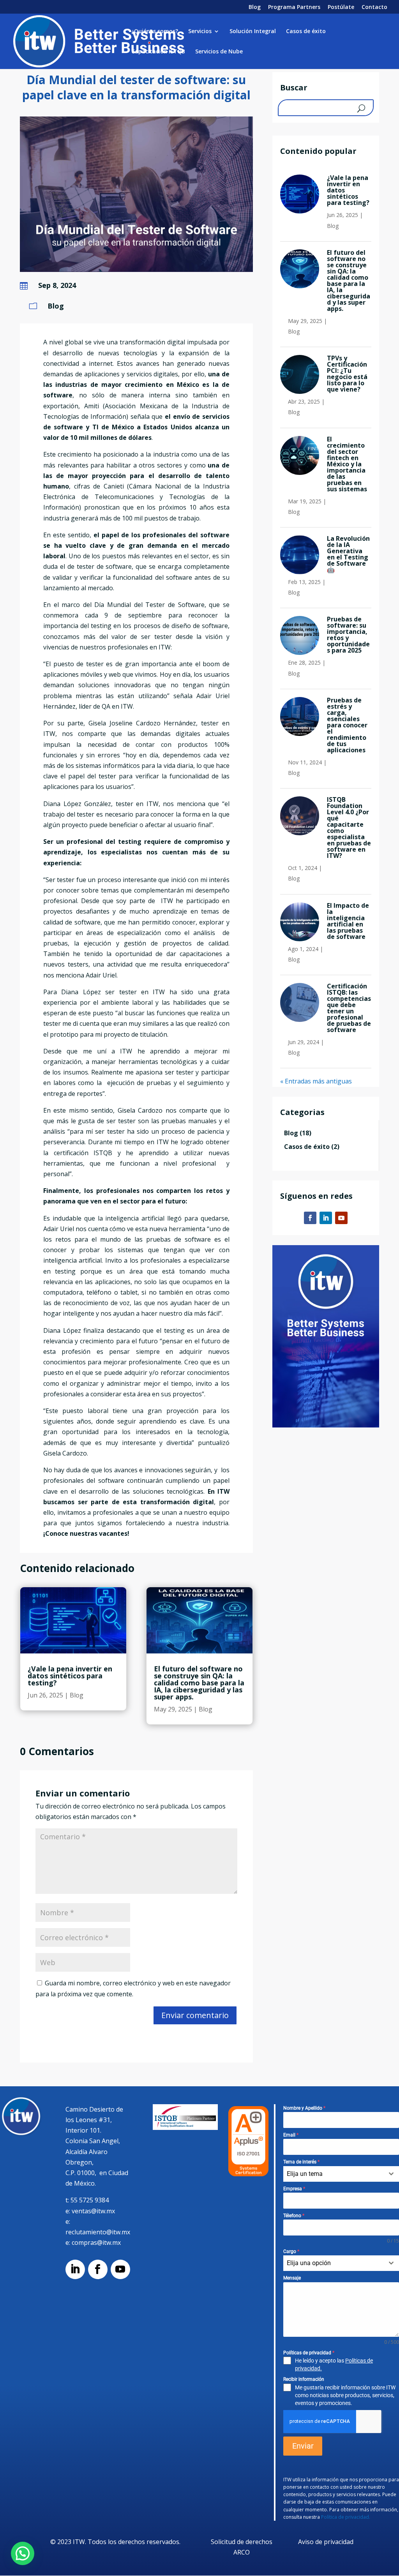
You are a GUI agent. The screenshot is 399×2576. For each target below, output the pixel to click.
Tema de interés (301, 2162)
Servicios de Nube (219, 52)
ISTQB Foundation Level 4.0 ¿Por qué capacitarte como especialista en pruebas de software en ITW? (349, 827)
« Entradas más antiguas (316, 1081)
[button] (23, 2553)
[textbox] (334, 2174)
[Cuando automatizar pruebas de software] (136, 270)
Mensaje (292, 2278)
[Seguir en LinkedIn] (326, 1218)
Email (291, 2135)
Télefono (294, 2216)
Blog (255, 7)
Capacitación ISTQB (158, 52)
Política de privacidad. (346, 2517)
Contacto (374, 7)
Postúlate (341, 7)
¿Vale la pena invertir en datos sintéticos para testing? (70, 1676)
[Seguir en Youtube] (341, 1218)
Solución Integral (253, 32)
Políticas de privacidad (309, 2353)
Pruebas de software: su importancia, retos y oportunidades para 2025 (348, 635)
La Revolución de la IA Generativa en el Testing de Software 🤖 (348, 554)
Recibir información (304, 2379)
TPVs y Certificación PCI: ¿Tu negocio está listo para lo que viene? (347, 374)
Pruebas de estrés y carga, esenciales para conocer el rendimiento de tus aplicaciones (347, 725)
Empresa (294, 2189)
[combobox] (341, 2174)
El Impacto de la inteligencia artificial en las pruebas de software (348, 921)
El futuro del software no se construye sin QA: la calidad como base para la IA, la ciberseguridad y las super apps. (199, 1683)
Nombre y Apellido (304, 2108)
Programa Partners (294, 7)
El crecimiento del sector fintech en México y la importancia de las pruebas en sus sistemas (347, 464)
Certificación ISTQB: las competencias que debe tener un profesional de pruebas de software (349, 1008)
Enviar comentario (195, 2015)
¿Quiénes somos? (155, 32)
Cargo (291, 2251)
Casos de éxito (306, 32)
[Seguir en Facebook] (310, 1218)
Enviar (303, 2446)
